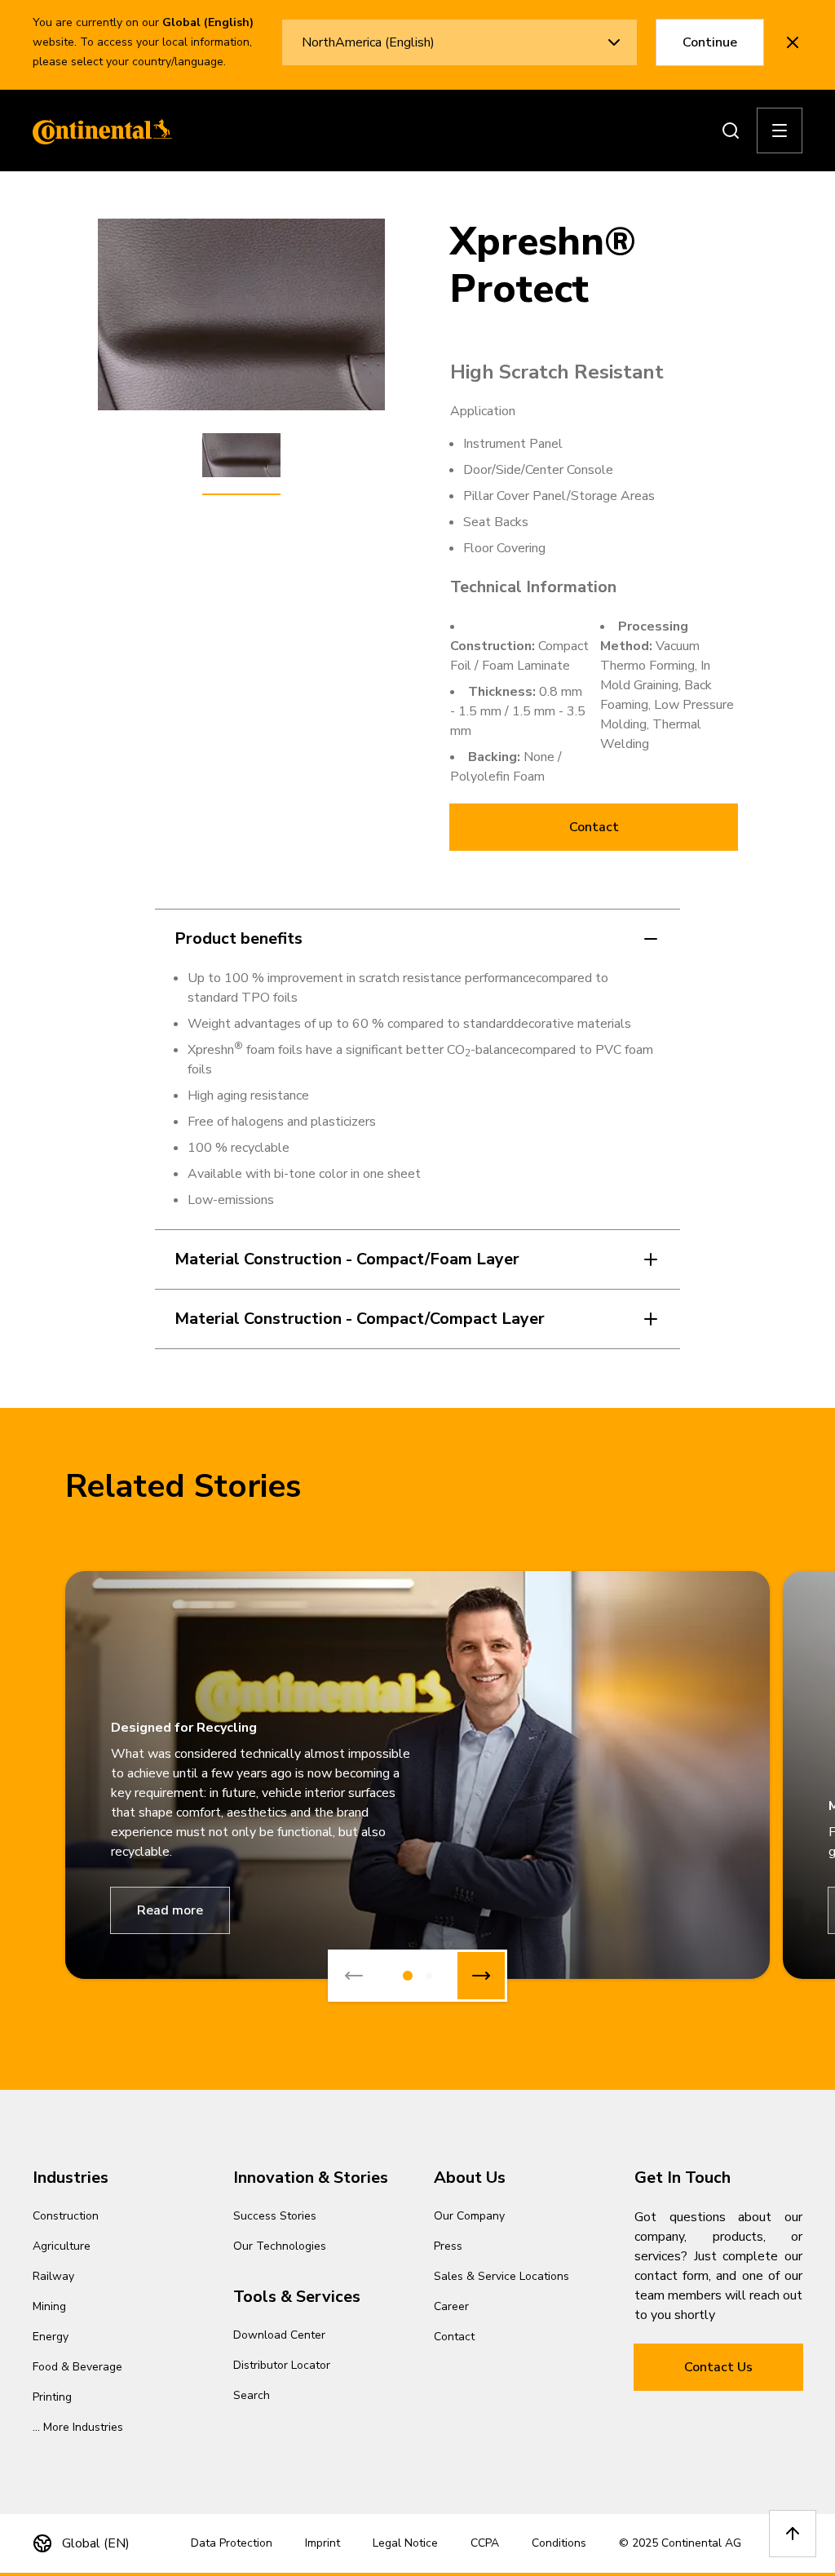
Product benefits (239, 938)
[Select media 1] (241, 456)
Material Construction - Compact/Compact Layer (360, 1319)
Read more (170, 1910)
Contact (594, 827)
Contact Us (718, 2367)
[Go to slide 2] (429, 1976)
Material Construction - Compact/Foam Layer (347, 1259)
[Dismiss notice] (793, 42)
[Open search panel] (731, 131)
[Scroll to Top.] (793, 2534)
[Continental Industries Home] (98, 131)
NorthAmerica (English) (368, 42)
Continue (710, 42)
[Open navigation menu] (780, 131)
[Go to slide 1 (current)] (408, 1976)
